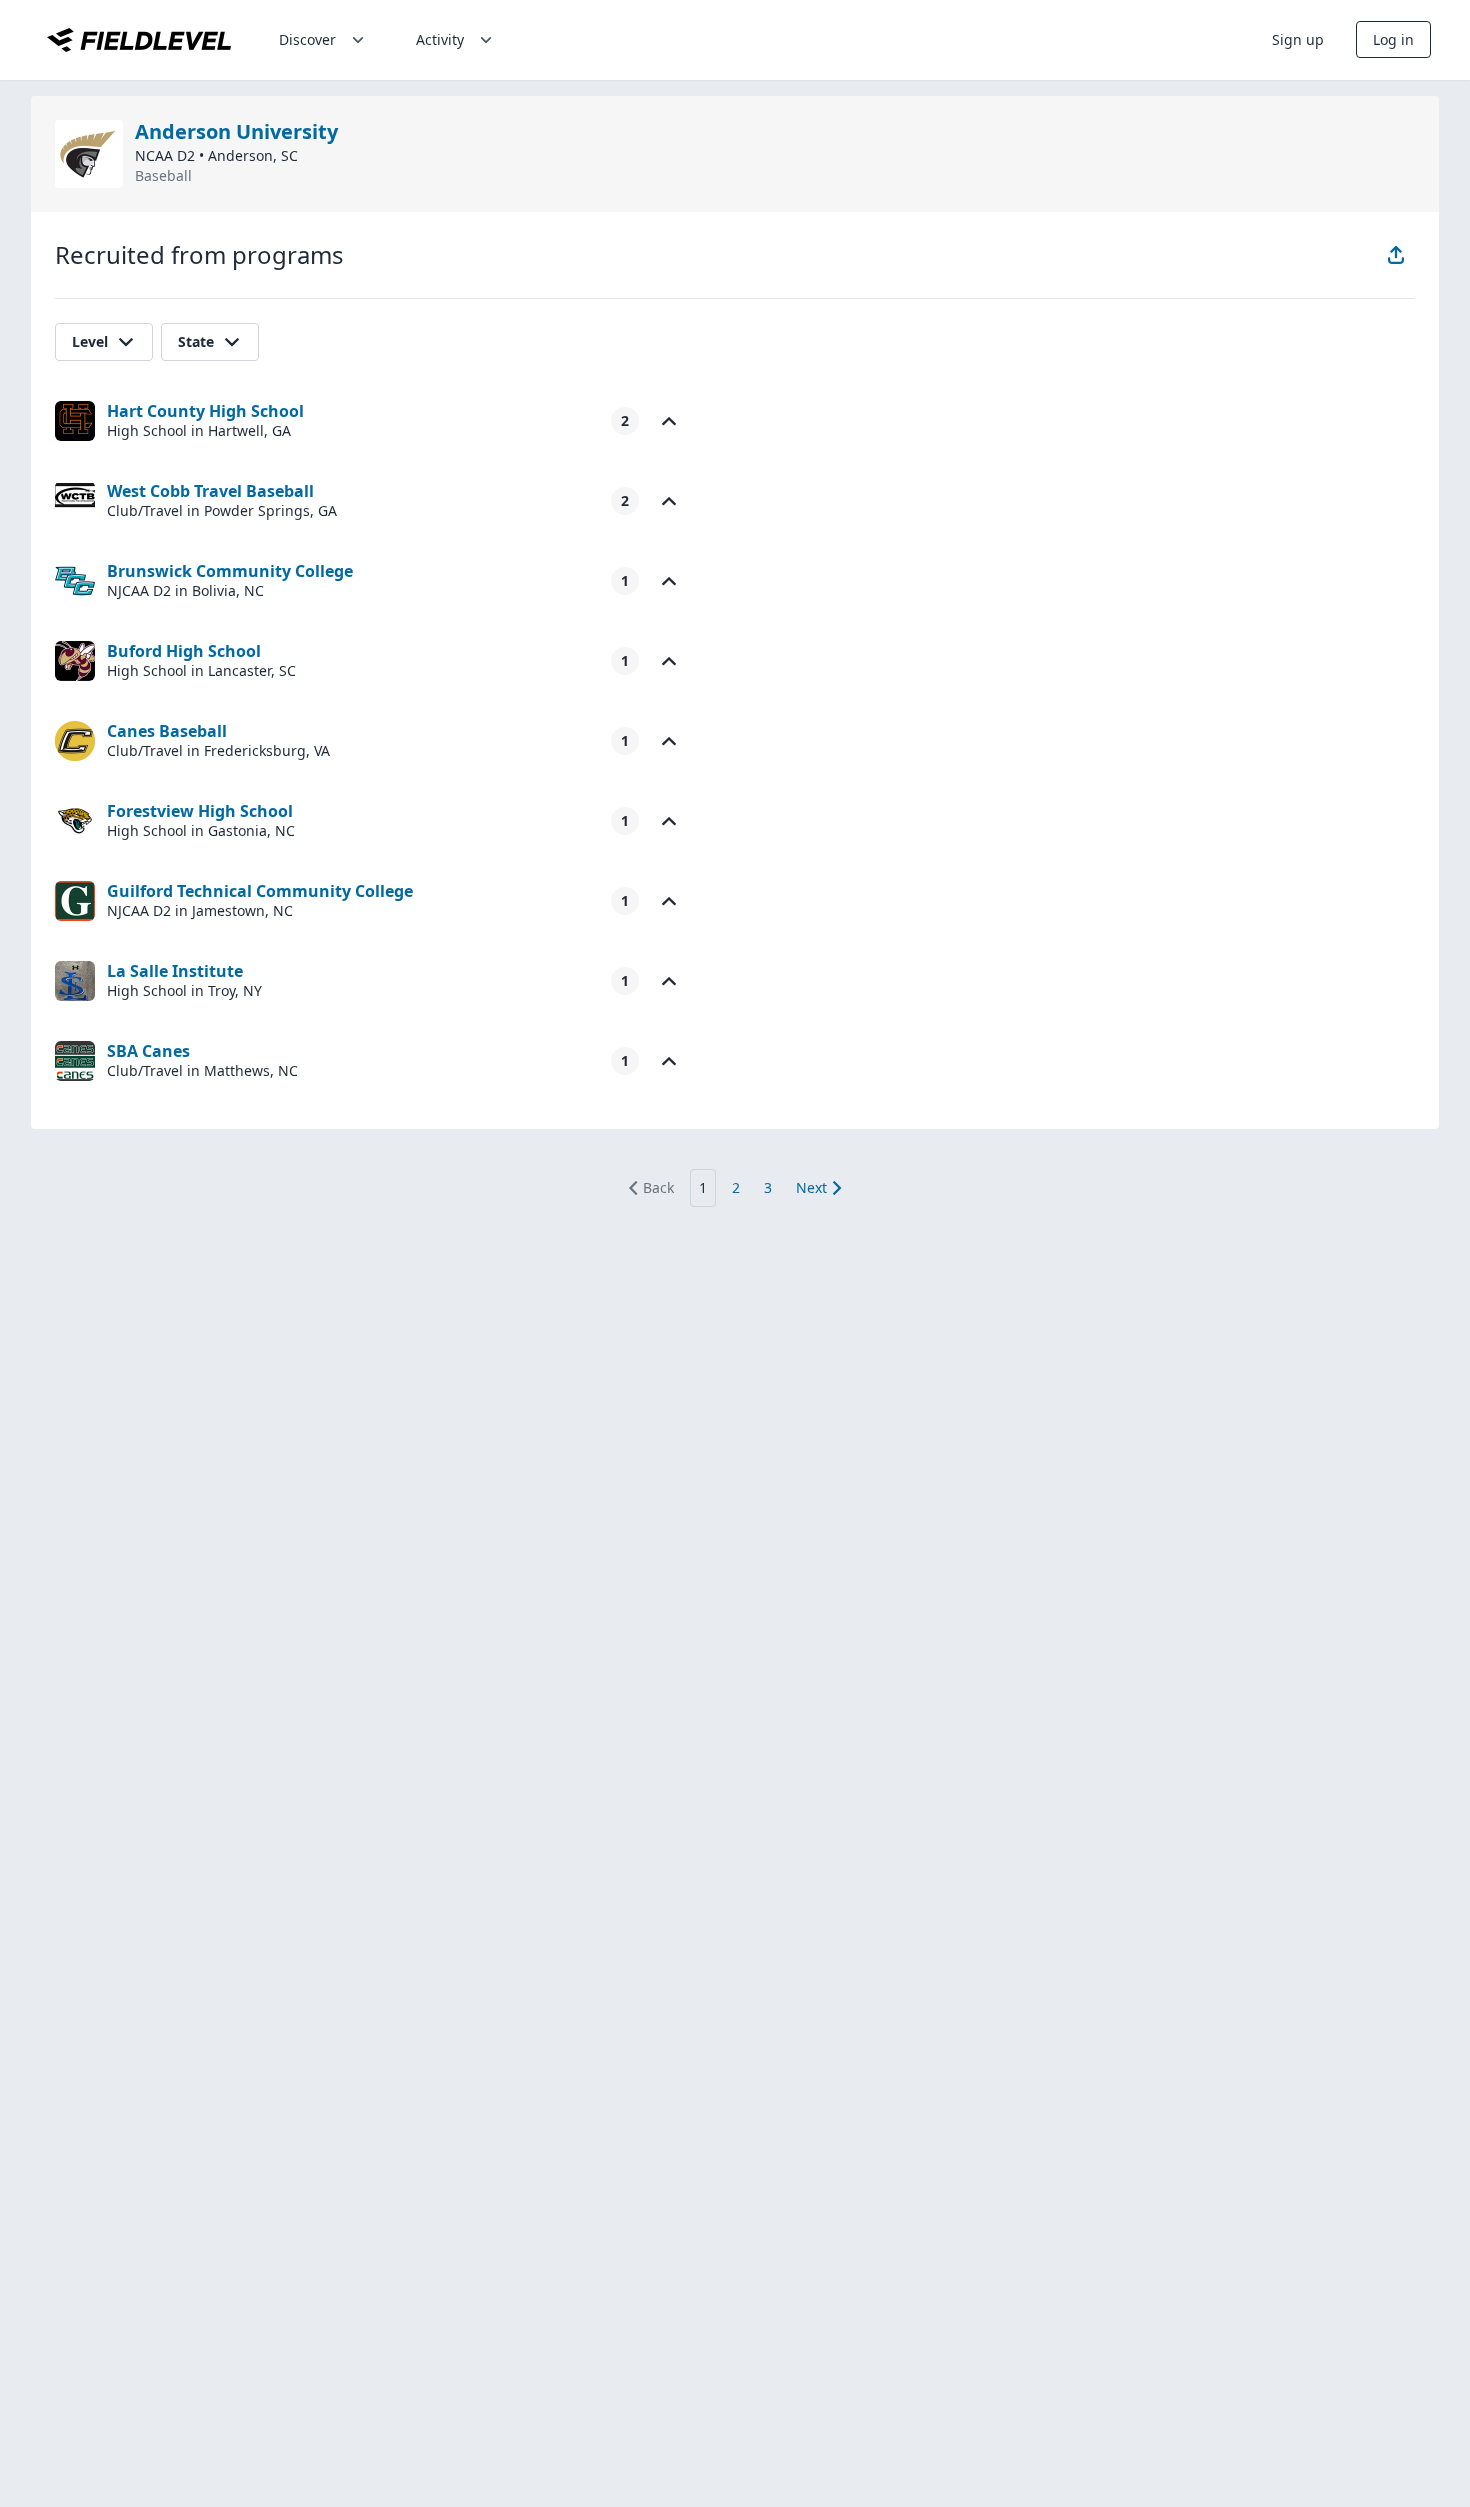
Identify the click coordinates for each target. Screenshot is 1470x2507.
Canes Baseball (167, 731)
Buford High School (184, 651)
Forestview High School (200, 811)
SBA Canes (148, 1051)
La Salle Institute (175, 971)
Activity (440, 39)
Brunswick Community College (230, 571)
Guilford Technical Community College (260, 891)
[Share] (1396, 255)
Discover (307, 39)
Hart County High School (205, 411)
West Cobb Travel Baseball (210, 491)
